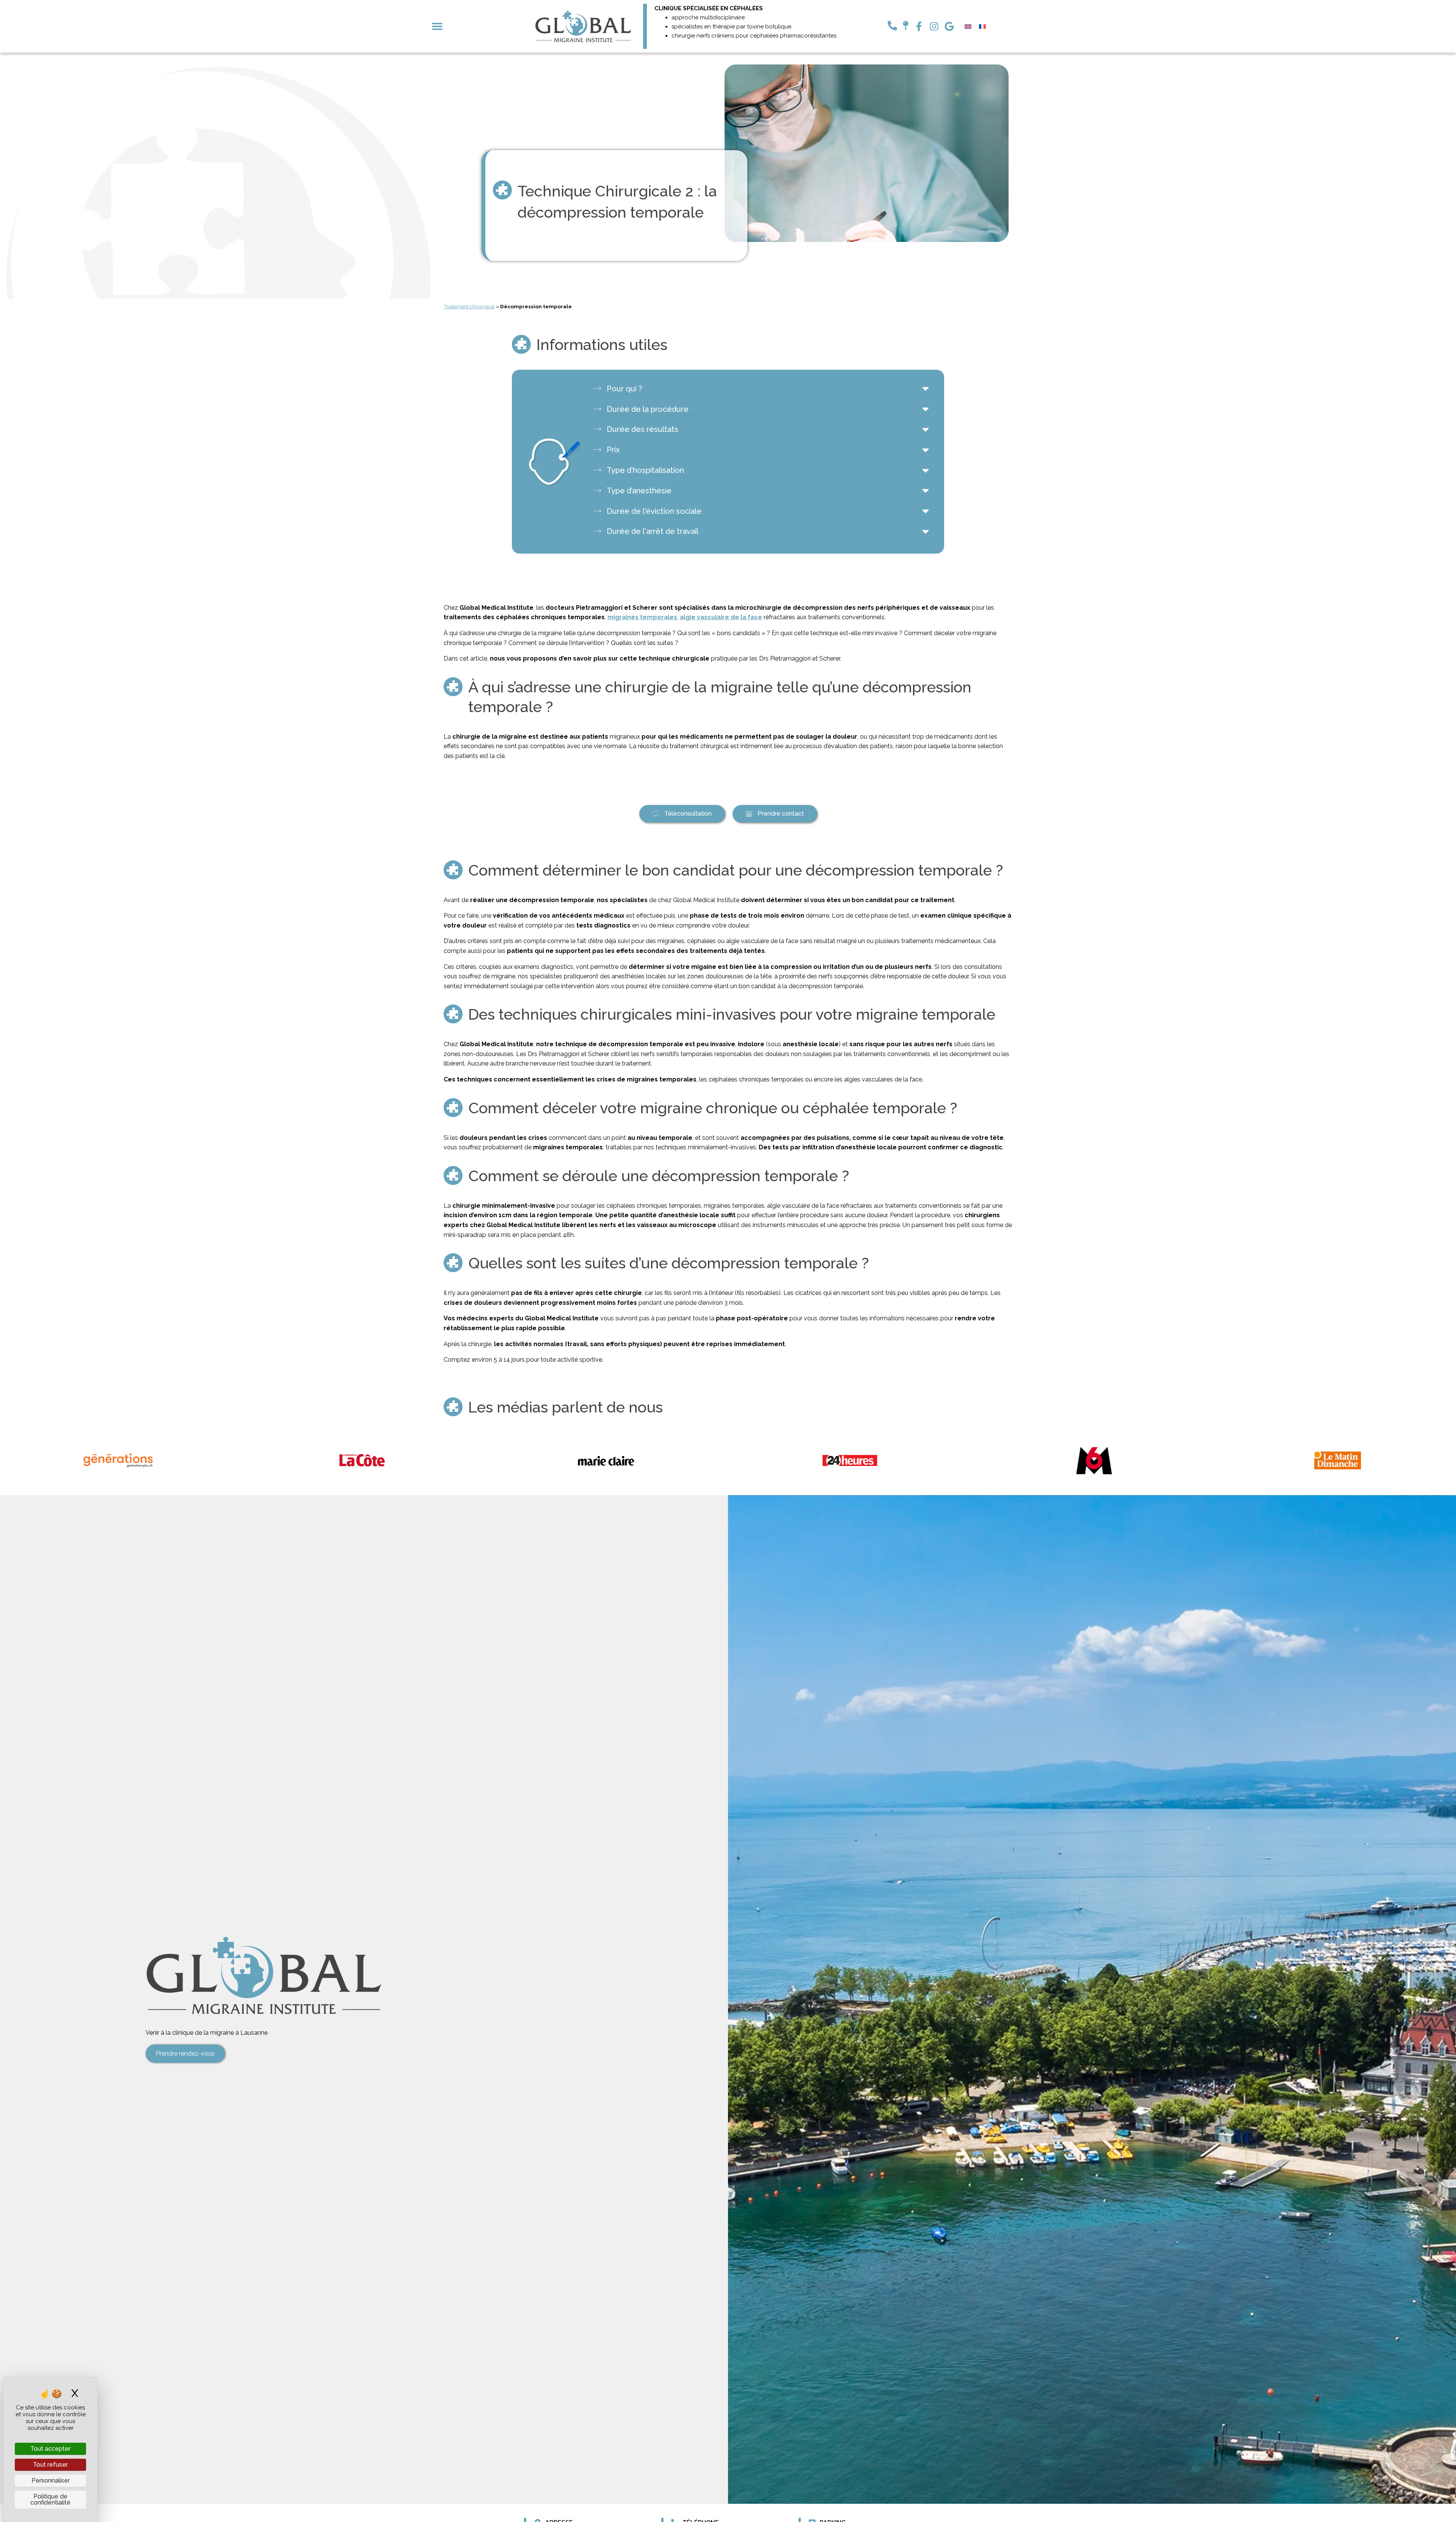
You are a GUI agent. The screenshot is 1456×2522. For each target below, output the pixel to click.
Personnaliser (51, 2480)
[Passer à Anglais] (968, 26)
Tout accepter (50, 2449)
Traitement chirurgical (469, 306)
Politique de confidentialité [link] (50, 2499)
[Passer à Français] (982, 26)
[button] (437, 26)
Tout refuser (50, 2465)
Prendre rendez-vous (185, 2054)
